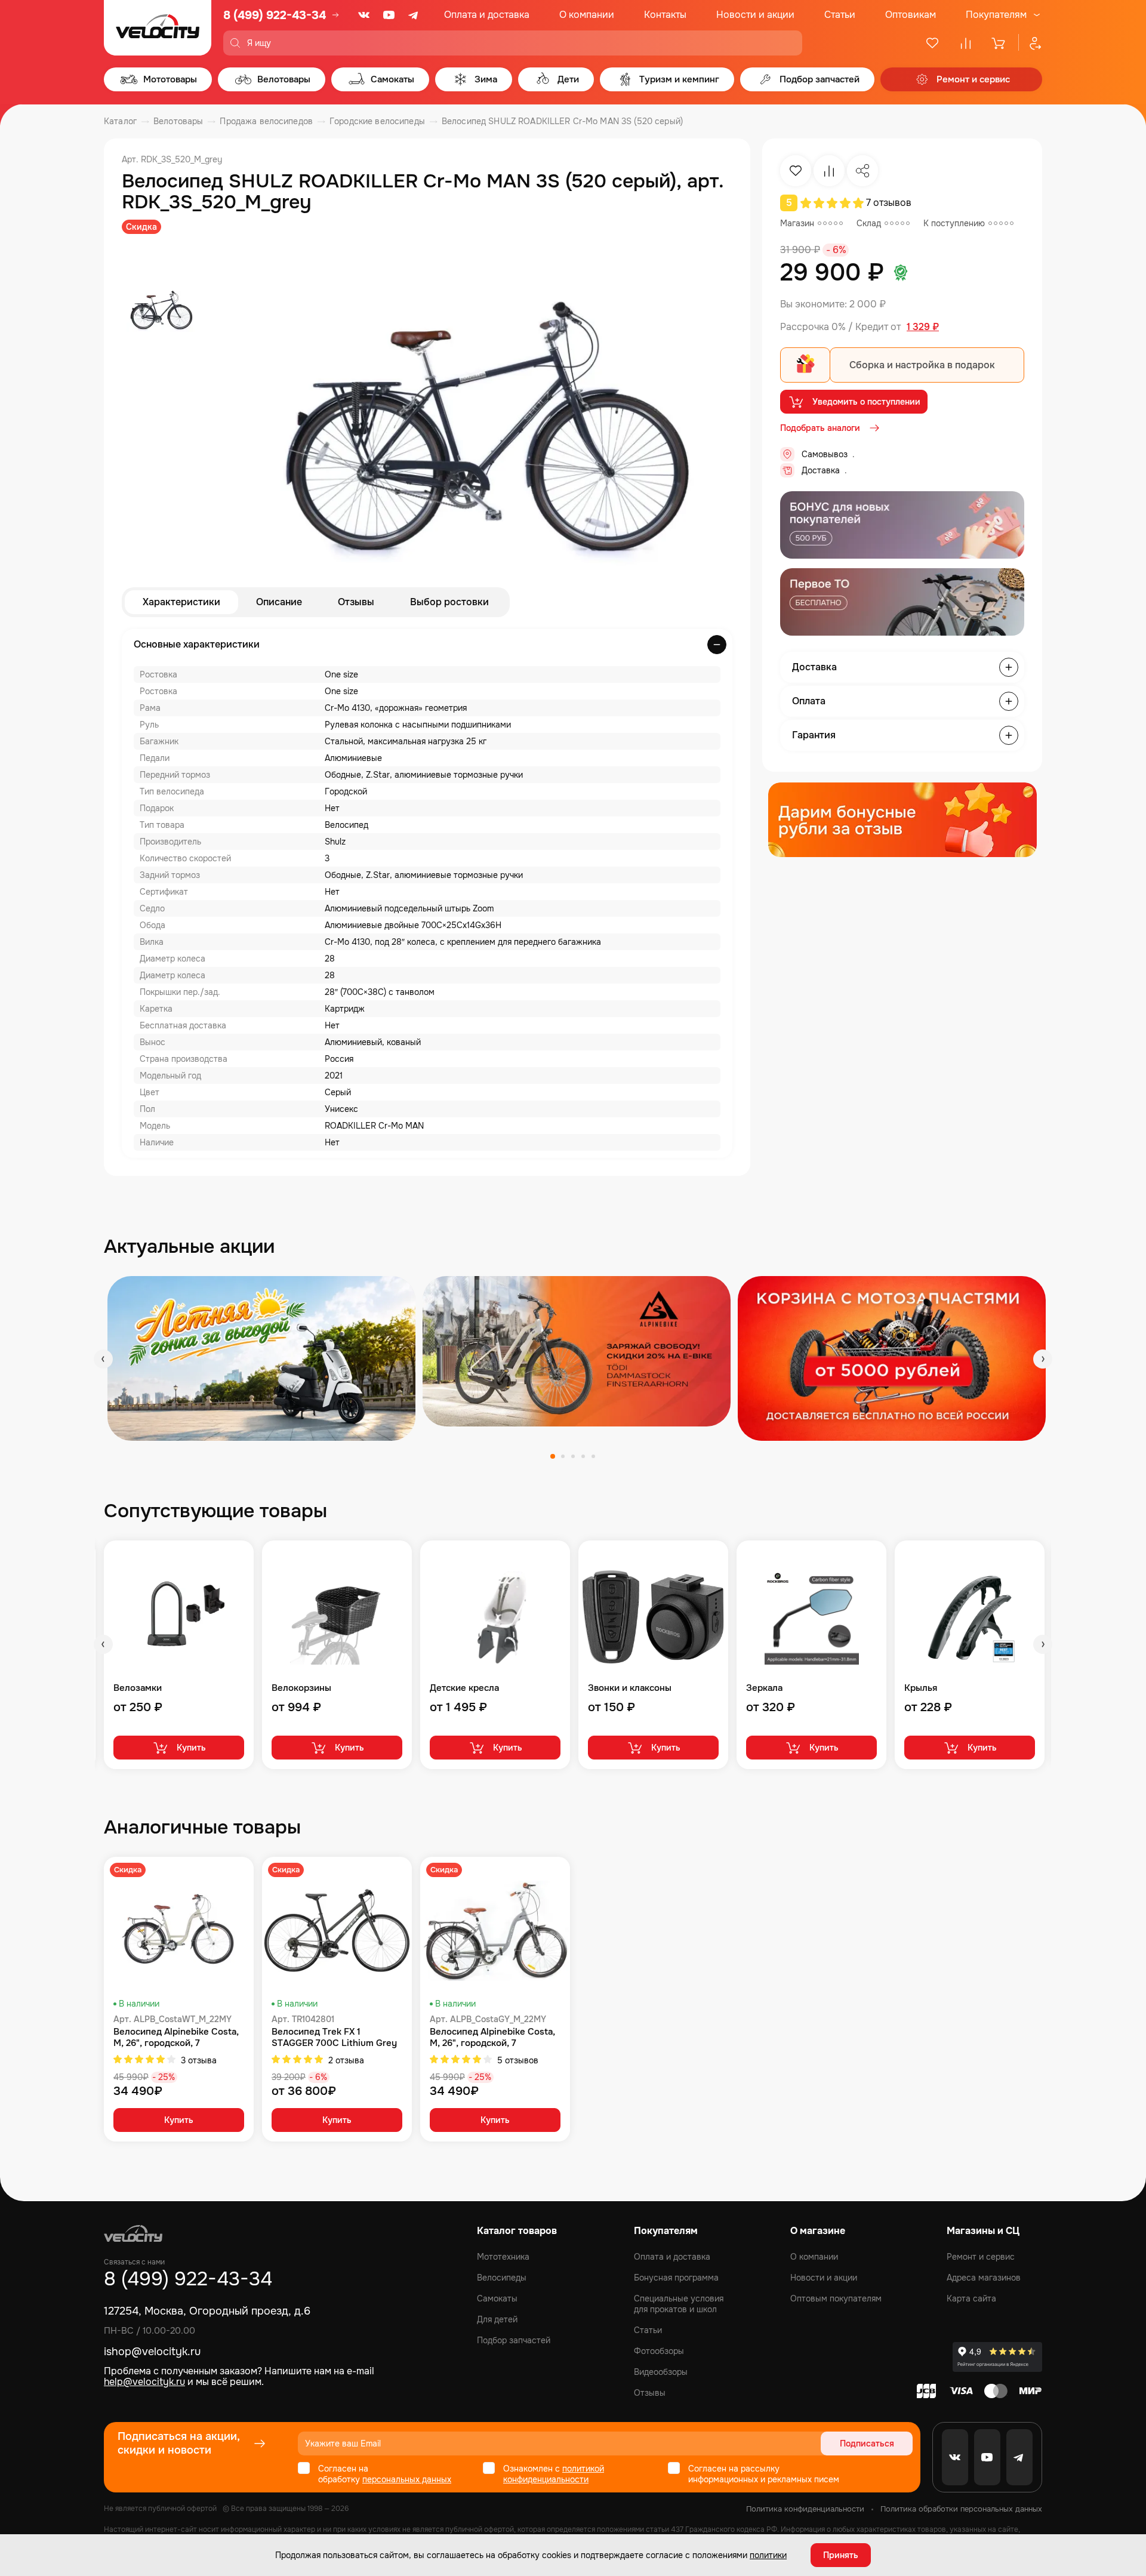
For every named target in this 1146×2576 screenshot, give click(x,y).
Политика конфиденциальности (805, 2509)
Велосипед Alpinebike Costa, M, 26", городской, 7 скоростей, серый (492, 2038)
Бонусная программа (676, 2278)
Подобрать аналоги (820, 428)
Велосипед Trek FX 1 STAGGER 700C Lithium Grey (334, 2038)
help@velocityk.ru (144, 2382)
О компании (587, 15)
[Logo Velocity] (158, 28)
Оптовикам (911, 15)
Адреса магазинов (984, 2278)
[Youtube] (389, 15)
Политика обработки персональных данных (961, 2509)
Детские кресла (464, 1688)
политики (768, 2555)
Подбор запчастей (514, 2340)
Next (1043, 1359)
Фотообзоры (659, 2351)
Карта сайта (971, 2298)
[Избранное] (932, 43)
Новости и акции (755, 15)
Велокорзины (301, 1688)
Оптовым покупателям (836, 2298)
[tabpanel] (261, 1358)
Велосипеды (502, 2278)
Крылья (921, 1688)
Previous (103, 1359)
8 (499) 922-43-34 (275, 15)
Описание (279, 602)
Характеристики (181, 602)
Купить (191, 1748)
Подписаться (867, 2443)
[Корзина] (999, 43)
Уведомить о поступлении (866, 402)
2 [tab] (563, 1456)
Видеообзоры (661, 2372)
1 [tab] (553, 1456)
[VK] (364, 15)
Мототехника (503, 2257)
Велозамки (138, 1688)
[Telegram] (414, 15)
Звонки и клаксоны (630, 1688)
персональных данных (407, 2479)
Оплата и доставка (487, 15)
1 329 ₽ (923, 327)
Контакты (665, 15)
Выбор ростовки (449, 602)
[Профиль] (1030, 43)
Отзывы (356, 602)
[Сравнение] (966, 43)
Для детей (497, 2319)
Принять (841, 2555)
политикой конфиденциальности (554, 2474)
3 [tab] (573, 1456)
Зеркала (764, 1688)
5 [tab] (593, 1456)
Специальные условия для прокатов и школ (679, 2304)
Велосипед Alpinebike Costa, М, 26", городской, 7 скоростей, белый (176, 2038)
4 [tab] (583, 1456)
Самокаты (497, 2298)
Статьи (840, 15)
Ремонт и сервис (981, 2257)
